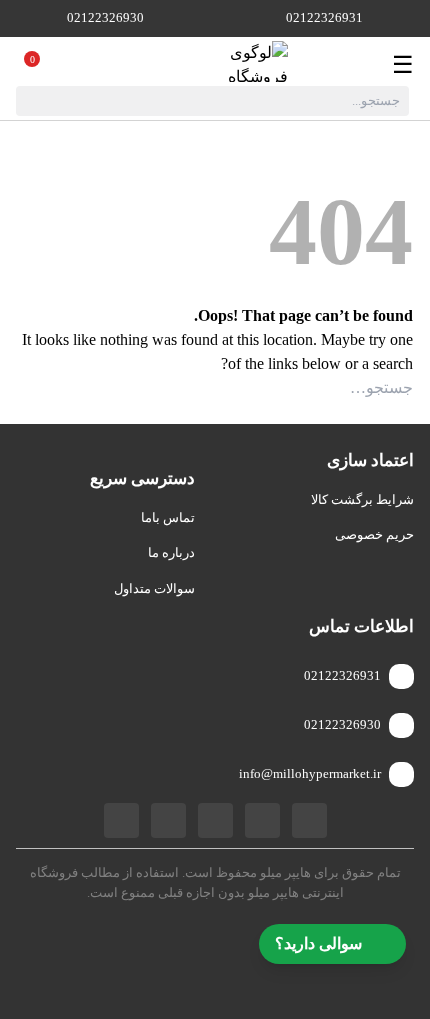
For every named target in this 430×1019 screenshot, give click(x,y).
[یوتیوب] (168, 820)
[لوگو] (228, 65)
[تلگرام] (262, 820)
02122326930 (105, 17)
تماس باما (168, 517)
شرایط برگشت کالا (362, 499)
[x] (121, 820)
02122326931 (324, 17)
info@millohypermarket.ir (310, 773)
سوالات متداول (154, 588)
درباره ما (171, 552)
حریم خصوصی (374, 534)
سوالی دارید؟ (318, 943)
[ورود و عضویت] (54, 65)
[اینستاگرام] (215, 820)
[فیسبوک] (309, 820)
